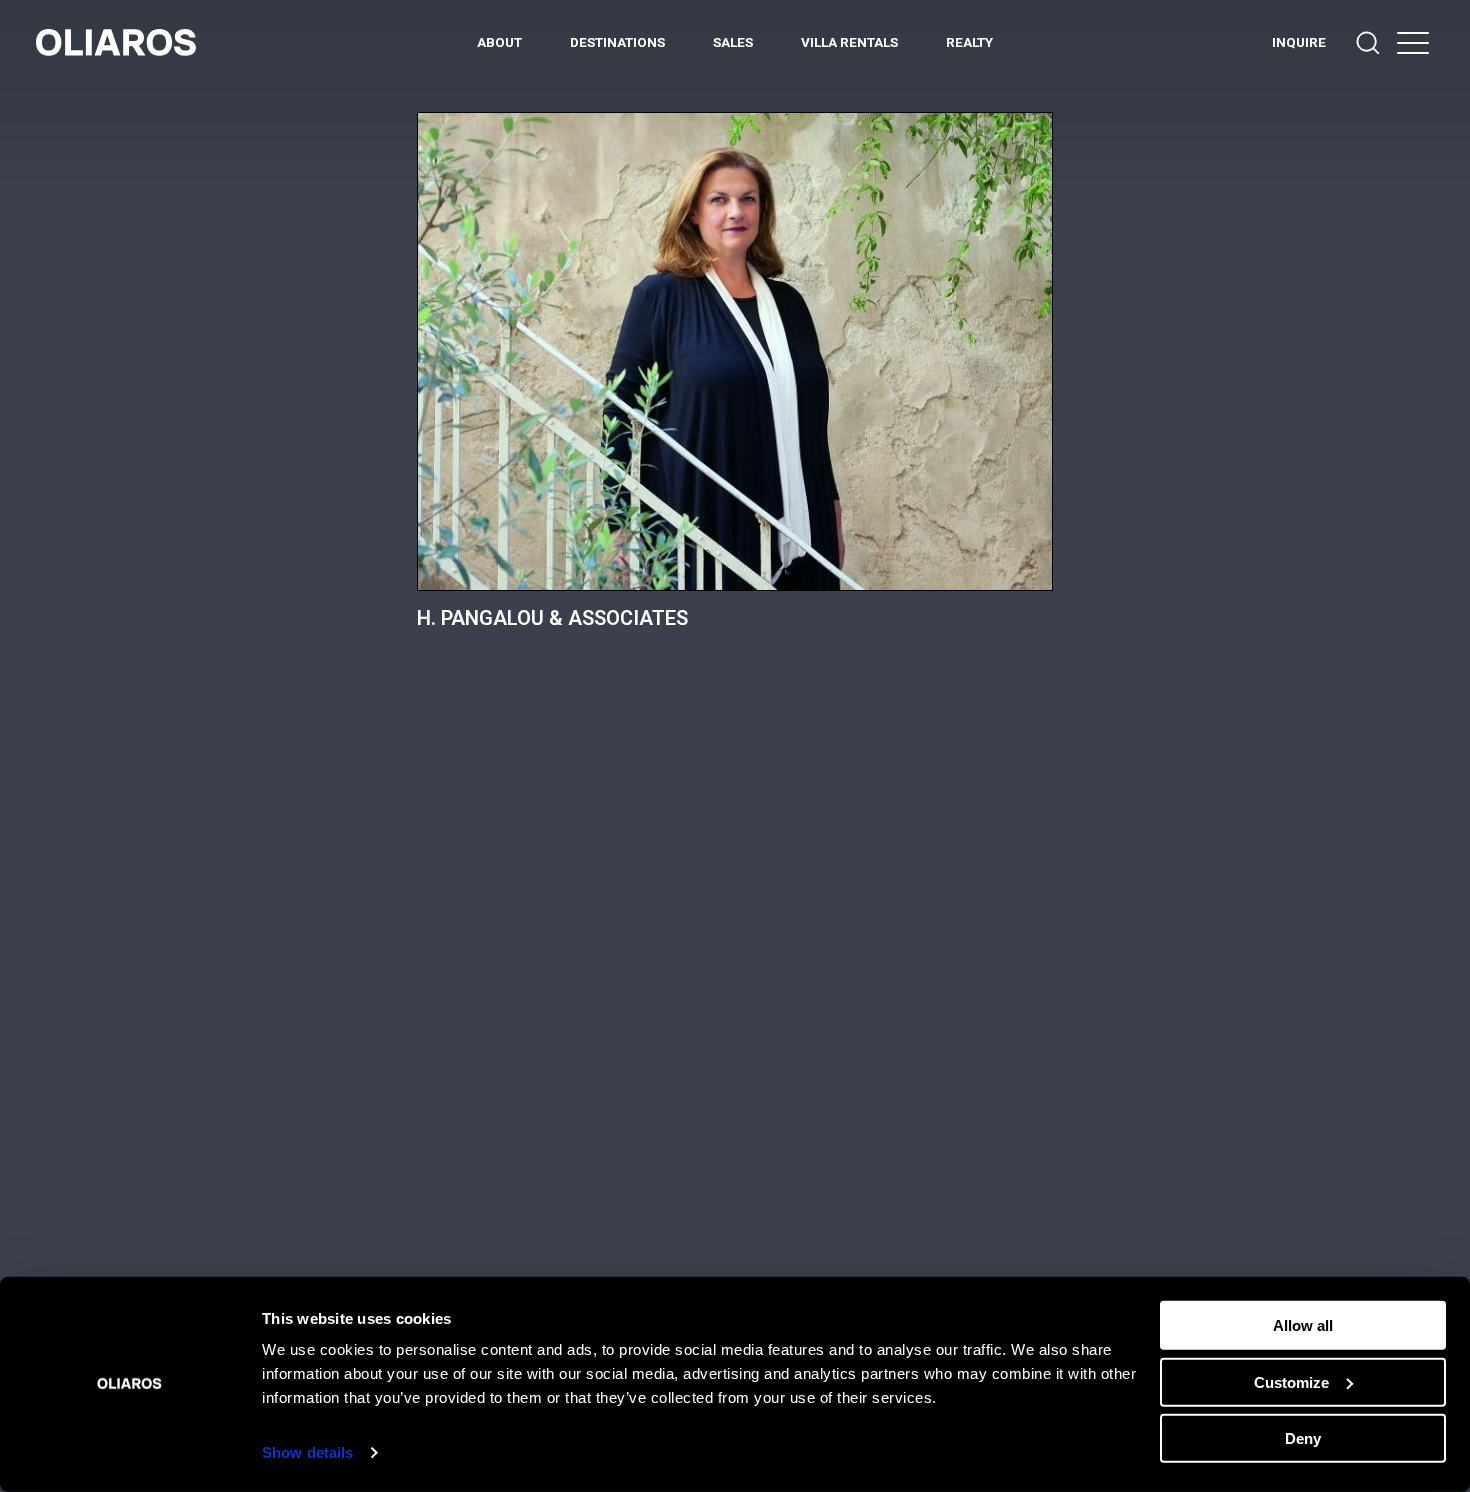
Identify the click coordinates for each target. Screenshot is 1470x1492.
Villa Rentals (849, 42)
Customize (1291, 1381)
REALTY (969, 42)
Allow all (1303, 1325)
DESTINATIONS (617, 42)
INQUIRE (1299, 42)
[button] (1413, 42)
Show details (307, 1452)
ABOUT (499, 42)
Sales (733, 42)
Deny (1303, 1438)
